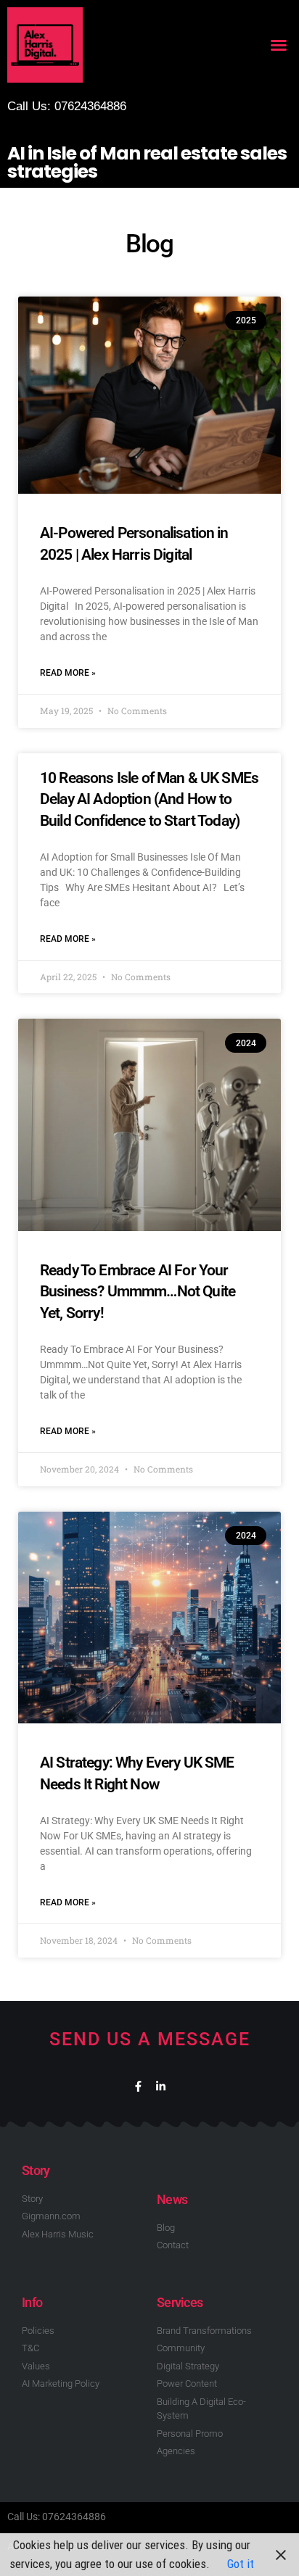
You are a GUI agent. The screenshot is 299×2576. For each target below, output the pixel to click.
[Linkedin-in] (161, 2086)
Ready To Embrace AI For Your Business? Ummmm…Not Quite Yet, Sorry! (138, 1292)
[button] (279, 45)
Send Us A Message (150, 2039)
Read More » (68, 673)
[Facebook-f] (138, 2086)
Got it (241, 2564)
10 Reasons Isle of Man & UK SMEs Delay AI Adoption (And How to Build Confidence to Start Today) (149, 799)
